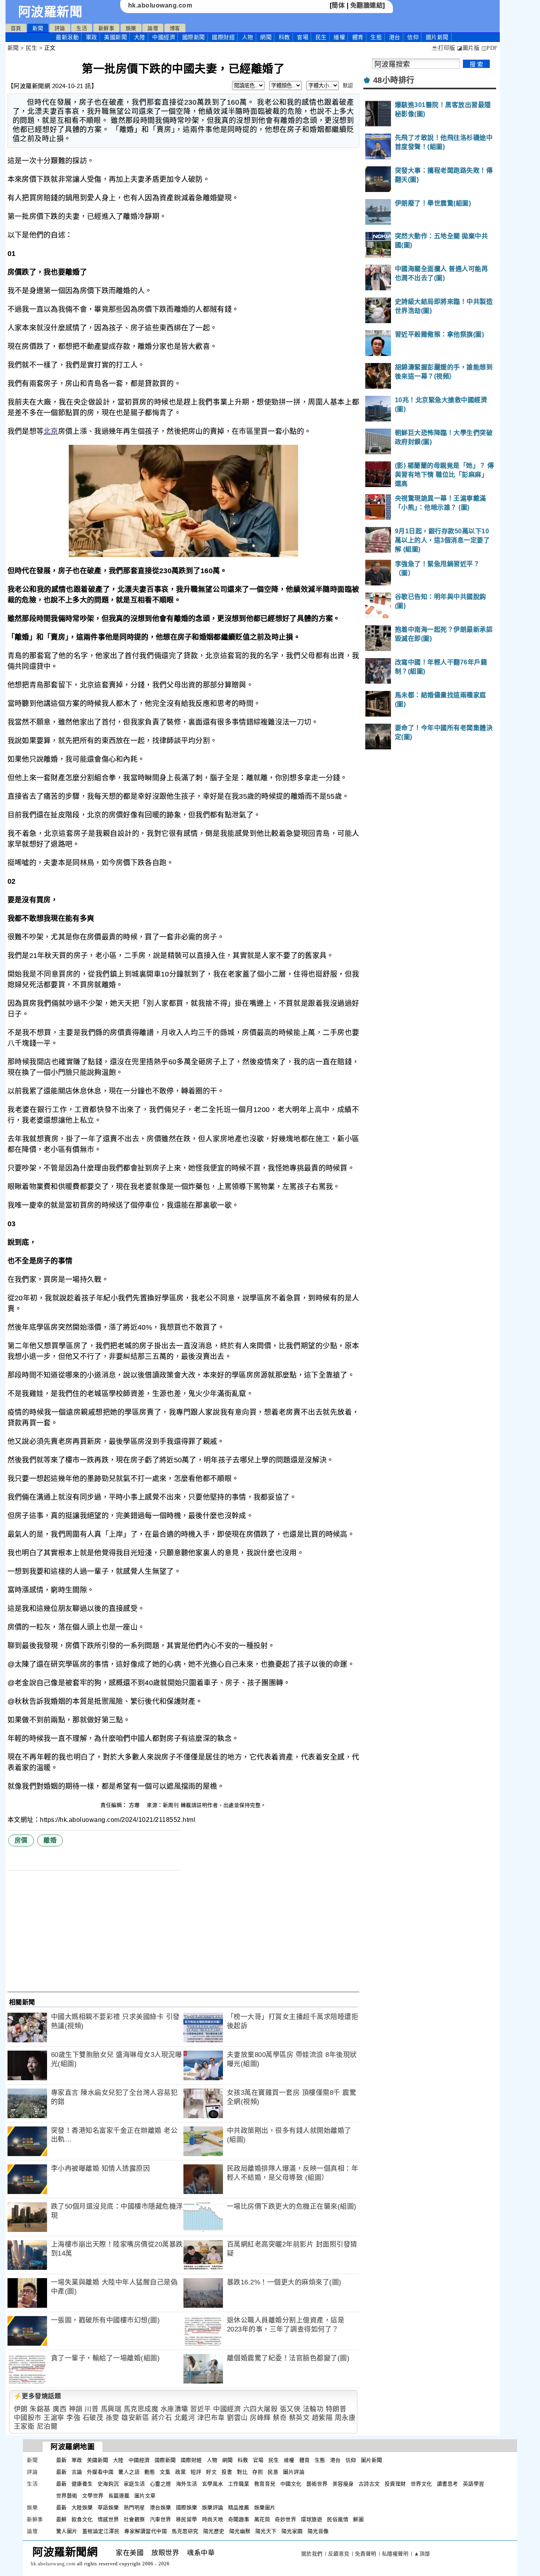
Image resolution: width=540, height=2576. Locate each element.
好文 (211, 2472)
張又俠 (290, 2409)
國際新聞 (194, 37)
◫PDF (490, 48)
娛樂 (131, 28)
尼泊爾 (47, 2426)
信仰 (413, 37)
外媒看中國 (100, 2472)
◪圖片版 (468, 48)
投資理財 (395, 2484)
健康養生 (82, 2484)
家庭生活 (134, 2484)
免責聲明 (366, 2554)
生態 (376, 37)
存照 (258, 2472)
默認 (348, 86)
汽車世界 (160, 2519)
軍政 (92, 37)
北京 (51, 431)
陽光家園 (292, 2531)
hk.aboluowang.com (160, 5)
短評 (196, 2472)
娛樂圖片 (265, 2507)
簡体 (338, 5)
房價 (21, 1840)
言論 (77, 2472)
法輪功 (313, 2409)
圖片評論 (294, 2472)
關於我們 (312, 2554)
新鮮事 (107, 28)
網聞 (266, 37)
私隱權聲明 (395, 2554)
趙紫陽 (322, 2418)
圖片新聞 (372, 2460)
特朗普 (336, 2409)
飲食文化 (82, 2519)
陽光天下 (266, 2531)
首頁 (16, 28)
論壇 (153, 28)
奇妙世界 (285, 2519)
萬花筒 (262, 2519)
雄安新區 (135, 2418)
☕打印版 (443, 48)
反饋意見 (339, 2554)
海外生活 (187, 2484)
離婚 (50, 1840)
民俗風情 (338, 2519)
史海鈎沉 (108, 2484)
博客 (175, 28)
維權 (339, 37)
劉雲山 (237, 2418)
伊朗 (21, 2409)
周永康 (345, 2418)
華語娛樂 (108, 2507)
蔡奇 (280, 2418)
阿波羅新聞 (50, 12)
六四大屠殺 (261, 2409)
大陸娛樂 (82, 2507)
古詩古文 (369, 2484)
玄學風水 (213, 2484)
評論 (60, 28)
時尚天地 (213, 2519)
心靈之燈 (160, 2484)
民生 (321, 37)
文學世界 (93, 2496)
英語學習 (474, 2484)
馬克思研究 (185, 2531)
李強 (73, 2418)
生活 (82, 28)
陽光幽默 (240, 2531)
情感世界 (108, 2519)
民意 (273, 2472)
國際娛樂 (187, 2507)
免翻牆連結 (367, 5)
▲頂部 (422, 2554)
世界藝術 (67, 2496)
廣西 (59, 2409)
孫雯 (112, 2418)
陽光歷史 (214, 2531)
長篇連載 (119, 2496)
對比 (242, 2472)
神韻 (76, 2409)
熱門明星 (134, 2507)
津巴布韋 (211, 2418)
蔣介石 (162, 2418)
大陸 (140, 37)
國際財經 (223, 37)
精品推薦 (239, 2507)
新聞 (38, 28)
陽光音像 (318, 2531)
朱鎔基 (40, 2409)
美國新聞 (115, 37)
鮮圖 (358, 2519)
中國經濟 (164, 37)
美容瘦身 (343, 2484)
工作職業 (239, 2484)
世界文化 (421, 2484)
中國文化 (291, 2484)
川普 (92, 2409)
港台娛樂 (160, 2507)
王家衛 (24, 2426)
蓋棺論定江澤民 (101, 2531)
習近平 (201, 2409)
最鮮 (61, 2519)
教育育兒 (265, 2484)
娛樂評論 (213, 2507)
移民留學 (187, 2519)
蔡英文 (299, 2418)
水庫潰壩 (174, 2409)
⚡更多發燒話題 (38, 2396)
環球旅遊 (312, 2519)
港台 (395, 37)
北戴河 (185, 2418)
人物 (248, 37)
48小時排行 (394, 80)
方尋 (135, 1805)
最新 (67, 37)
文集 (165, 2472)
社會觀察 (134, 2519)
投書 (227, 2472)
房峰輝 (260, 2418)
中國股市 (28, 2418)
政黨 (180, 2472)
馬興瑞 (111, 2409)
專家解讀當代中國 (145, 2531)
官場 (303, 37)
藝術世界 (317, 2484)
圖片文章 (145, 2496)
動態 (150, 2472)
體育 (358, 37)
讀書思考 (447, 2484)
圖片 (437, 37)
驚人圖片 (67, 2531)
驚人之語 (129, 2472)
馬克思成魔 (141, 2409)
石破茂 (93, 2418)
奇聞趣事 (239, 2519)
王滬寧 (54, 2418)
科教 (284, 37)
